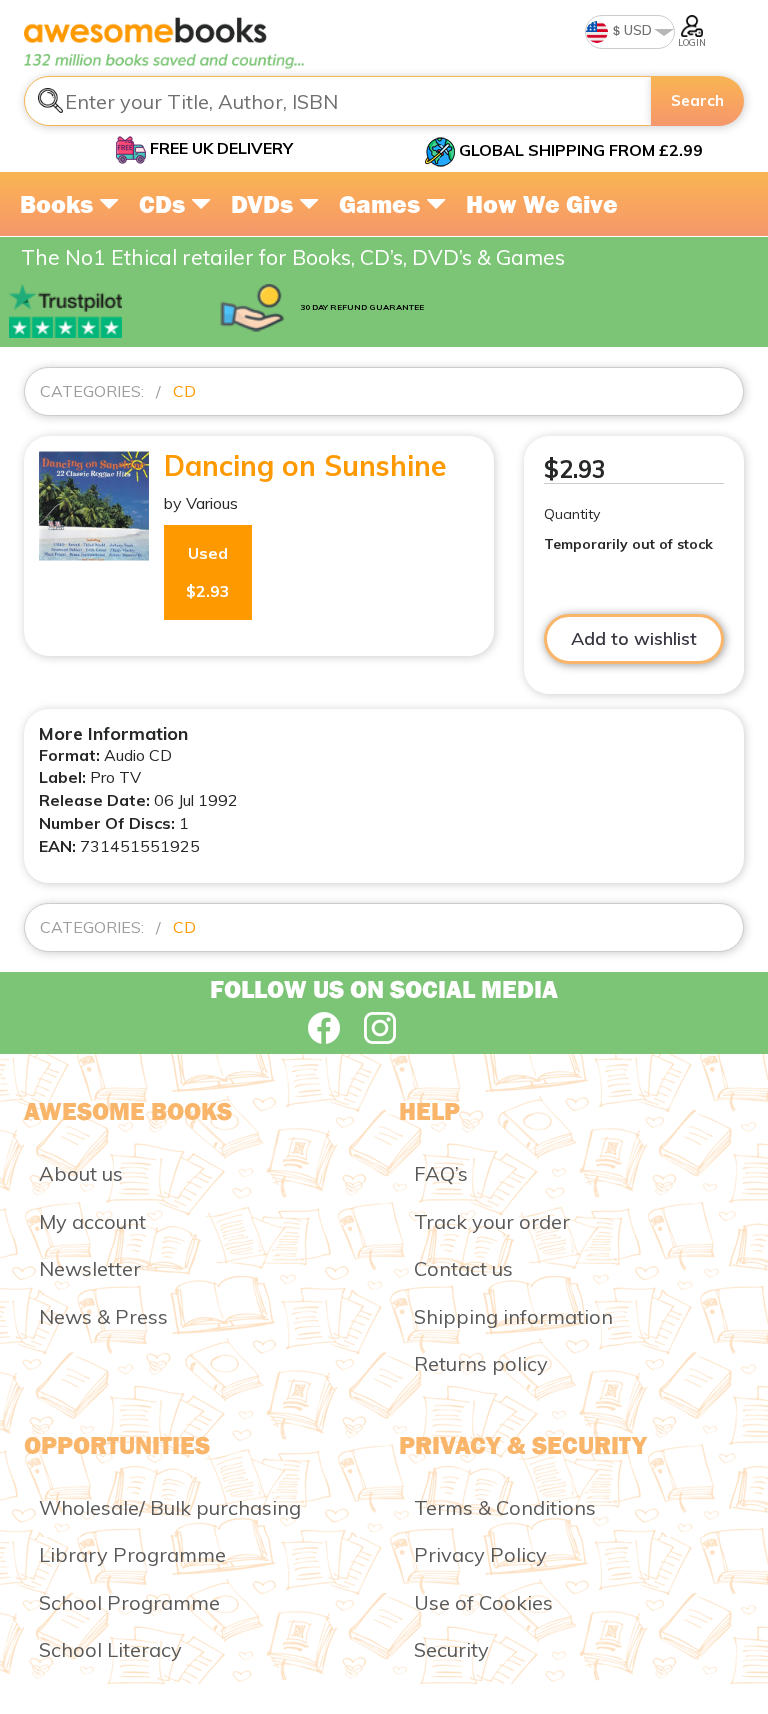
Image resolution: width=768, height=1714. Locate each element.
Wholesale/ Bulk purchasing (170, 1507)
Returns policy (481, 1363)
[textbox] (338, 101)
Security (451, 1649)
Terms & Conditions (505, 1507)
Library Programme (132, 1554)
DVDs (265, 204)
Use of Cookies (483, 1602)
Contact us (463, 1268)
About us (81, 1173)
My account (92, 1221)
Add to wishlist (634, 638)
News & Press (103, 1316)
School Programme (129, 1602)
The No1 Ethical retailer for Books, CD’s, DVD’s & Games (293, 257)
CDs (165, 204)
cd (184, 391)
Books (59, 204)
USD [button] (636, 30)
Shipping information (513, 1316)
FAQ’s (441, 1173)
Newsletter (90, 1268)
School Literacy (110, 1649)
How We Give (542, 204)
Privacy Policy (480, 1554)
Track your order (492, 1221)
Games (382, 204)
